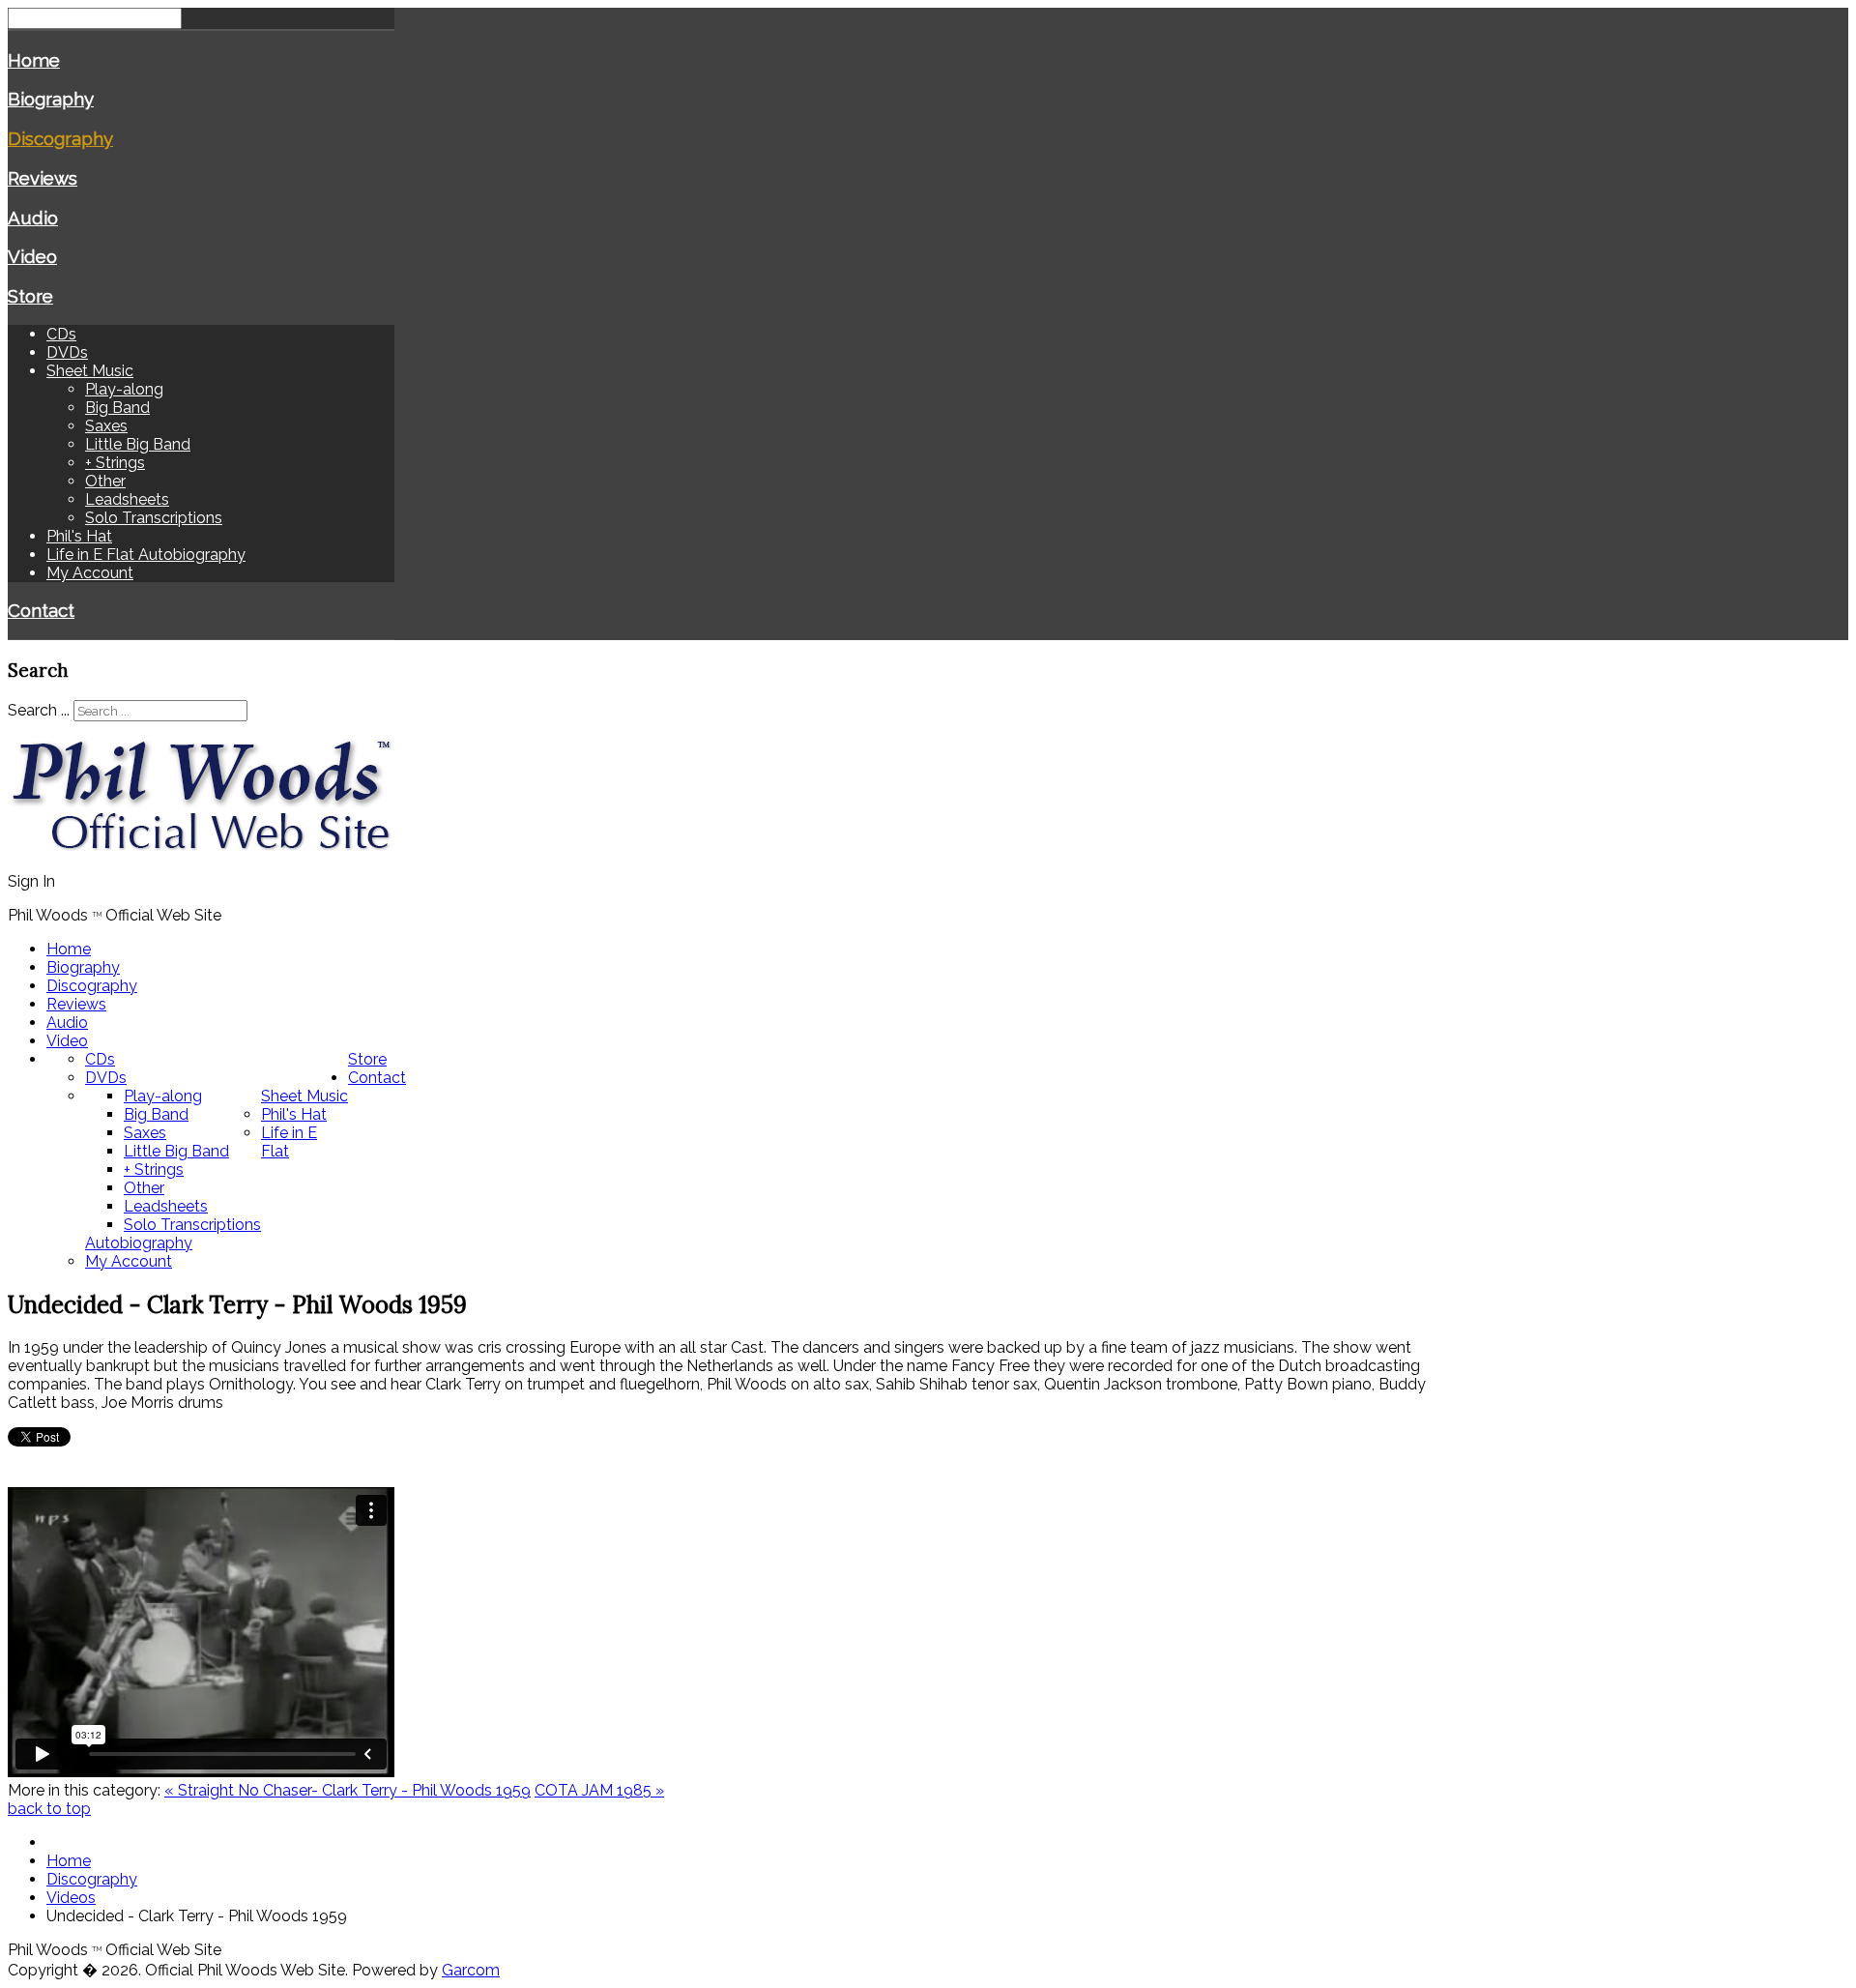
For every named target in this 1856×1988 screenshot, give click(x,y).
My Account (90, 573)
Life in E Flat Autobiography (146, 555)
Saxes (106, 426)
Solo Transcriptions (154, 518)
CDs (61, 334)
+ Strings (115, 463)
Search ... (39, 710)
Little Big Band (138, 444)
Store (30, 296)
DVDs (67, 352)
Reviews (43, 178)
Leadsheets (127, 499)
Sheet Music (90, 371)
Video (32, 256)
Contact (41, 610)
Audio (33, 218)
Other (105, 481)
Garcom (471, 1970)
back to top (49, 1809)
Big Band (117, 408)
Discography (60, 138)
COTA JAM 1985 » (599, 1790)
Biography (51, 99)
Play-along (124, 389)
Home (34, 60)
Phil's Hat (79, 536)
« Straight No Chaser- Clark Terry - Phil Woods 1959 (348, 1790)
